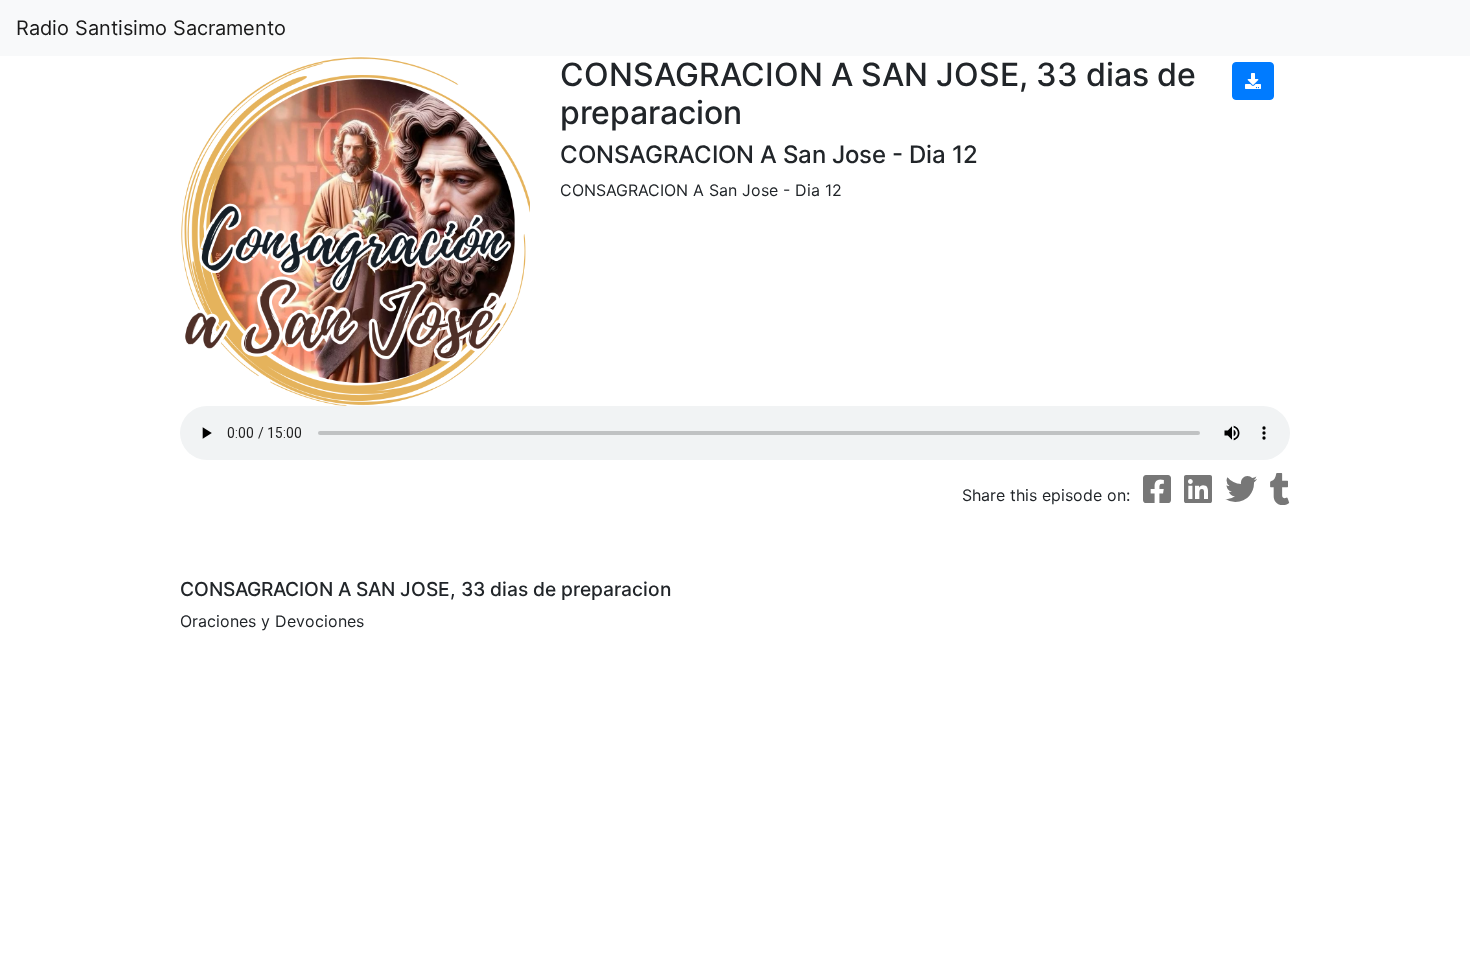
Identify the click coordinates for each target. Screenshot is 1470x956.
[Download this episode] (1253, 81)
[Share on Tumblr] (1280, 489)
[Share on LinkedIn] (1198, 489)
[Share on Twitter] (1241, 489)
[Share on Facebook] (1157, 489)
